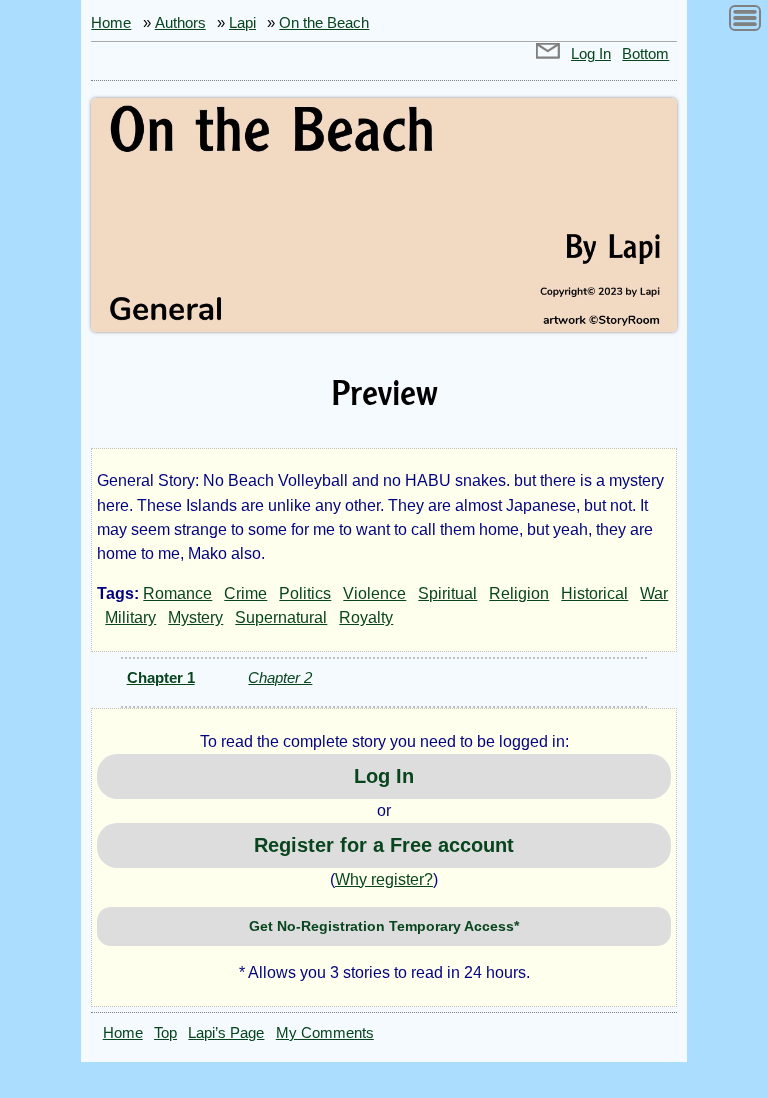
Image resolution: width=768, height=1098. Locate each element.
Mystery (195, 617)
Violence (374, 593)
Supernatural (281, 617)
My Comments (325, 1033)
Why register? (384, 879)
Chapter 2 (280, 677)
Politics (305, 593)
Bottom (645, 54)
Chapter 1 (161, 677)
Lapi (242, 23)
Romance (177, 593)
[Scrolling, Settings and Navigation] (745, 21)
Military (130, 617)
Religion (519, 593)
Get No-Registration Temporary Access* (384, 926)
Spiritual (447, 593)
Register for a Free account (384, 845)
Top (165, 1033)
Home (111, 23)
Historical (594, 593)
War (654, 593)
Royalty (366, 617)
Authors (180, 23)
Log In (591, 54)
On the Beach (324, 23)
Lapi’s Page (226, 1033)
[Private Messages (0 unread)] (548, 54)
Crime (245, 593)
